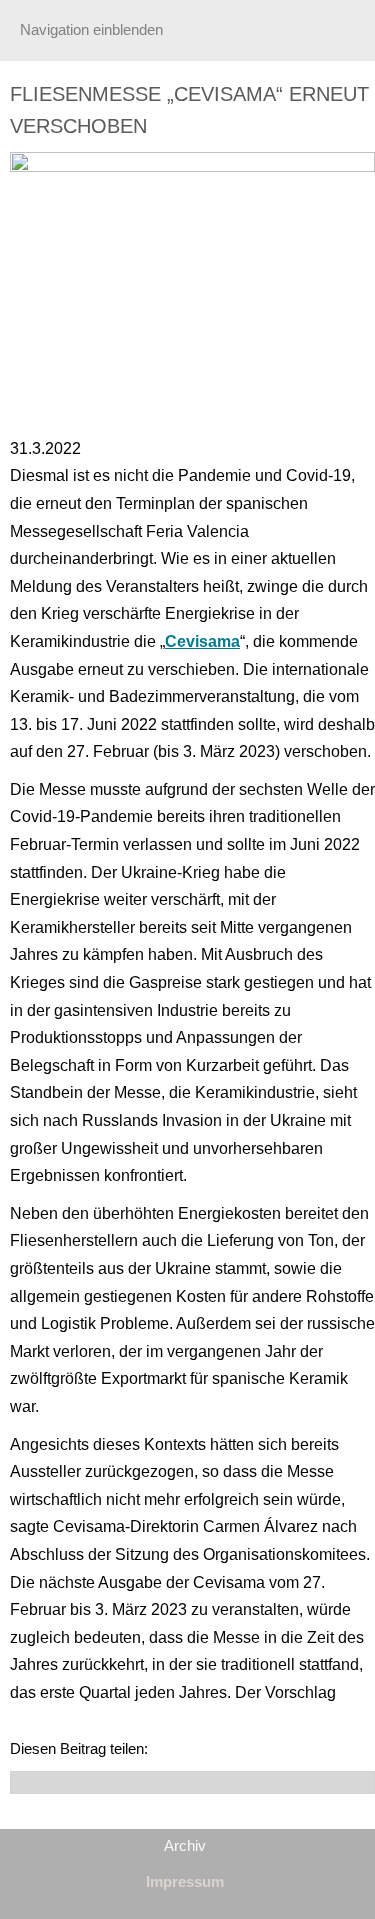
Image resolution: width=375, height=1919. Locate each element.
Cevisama (202, 641)
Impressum (185, 1881)
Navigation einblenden (91, 29)
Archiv (185, 1845)
